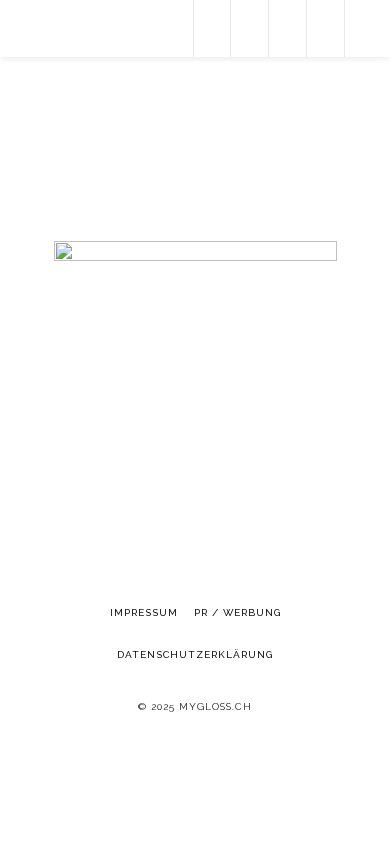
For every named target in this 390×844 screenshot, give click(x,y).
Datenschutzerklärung (195, 654)
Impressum (144, 612)
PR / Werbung (237, 612)
